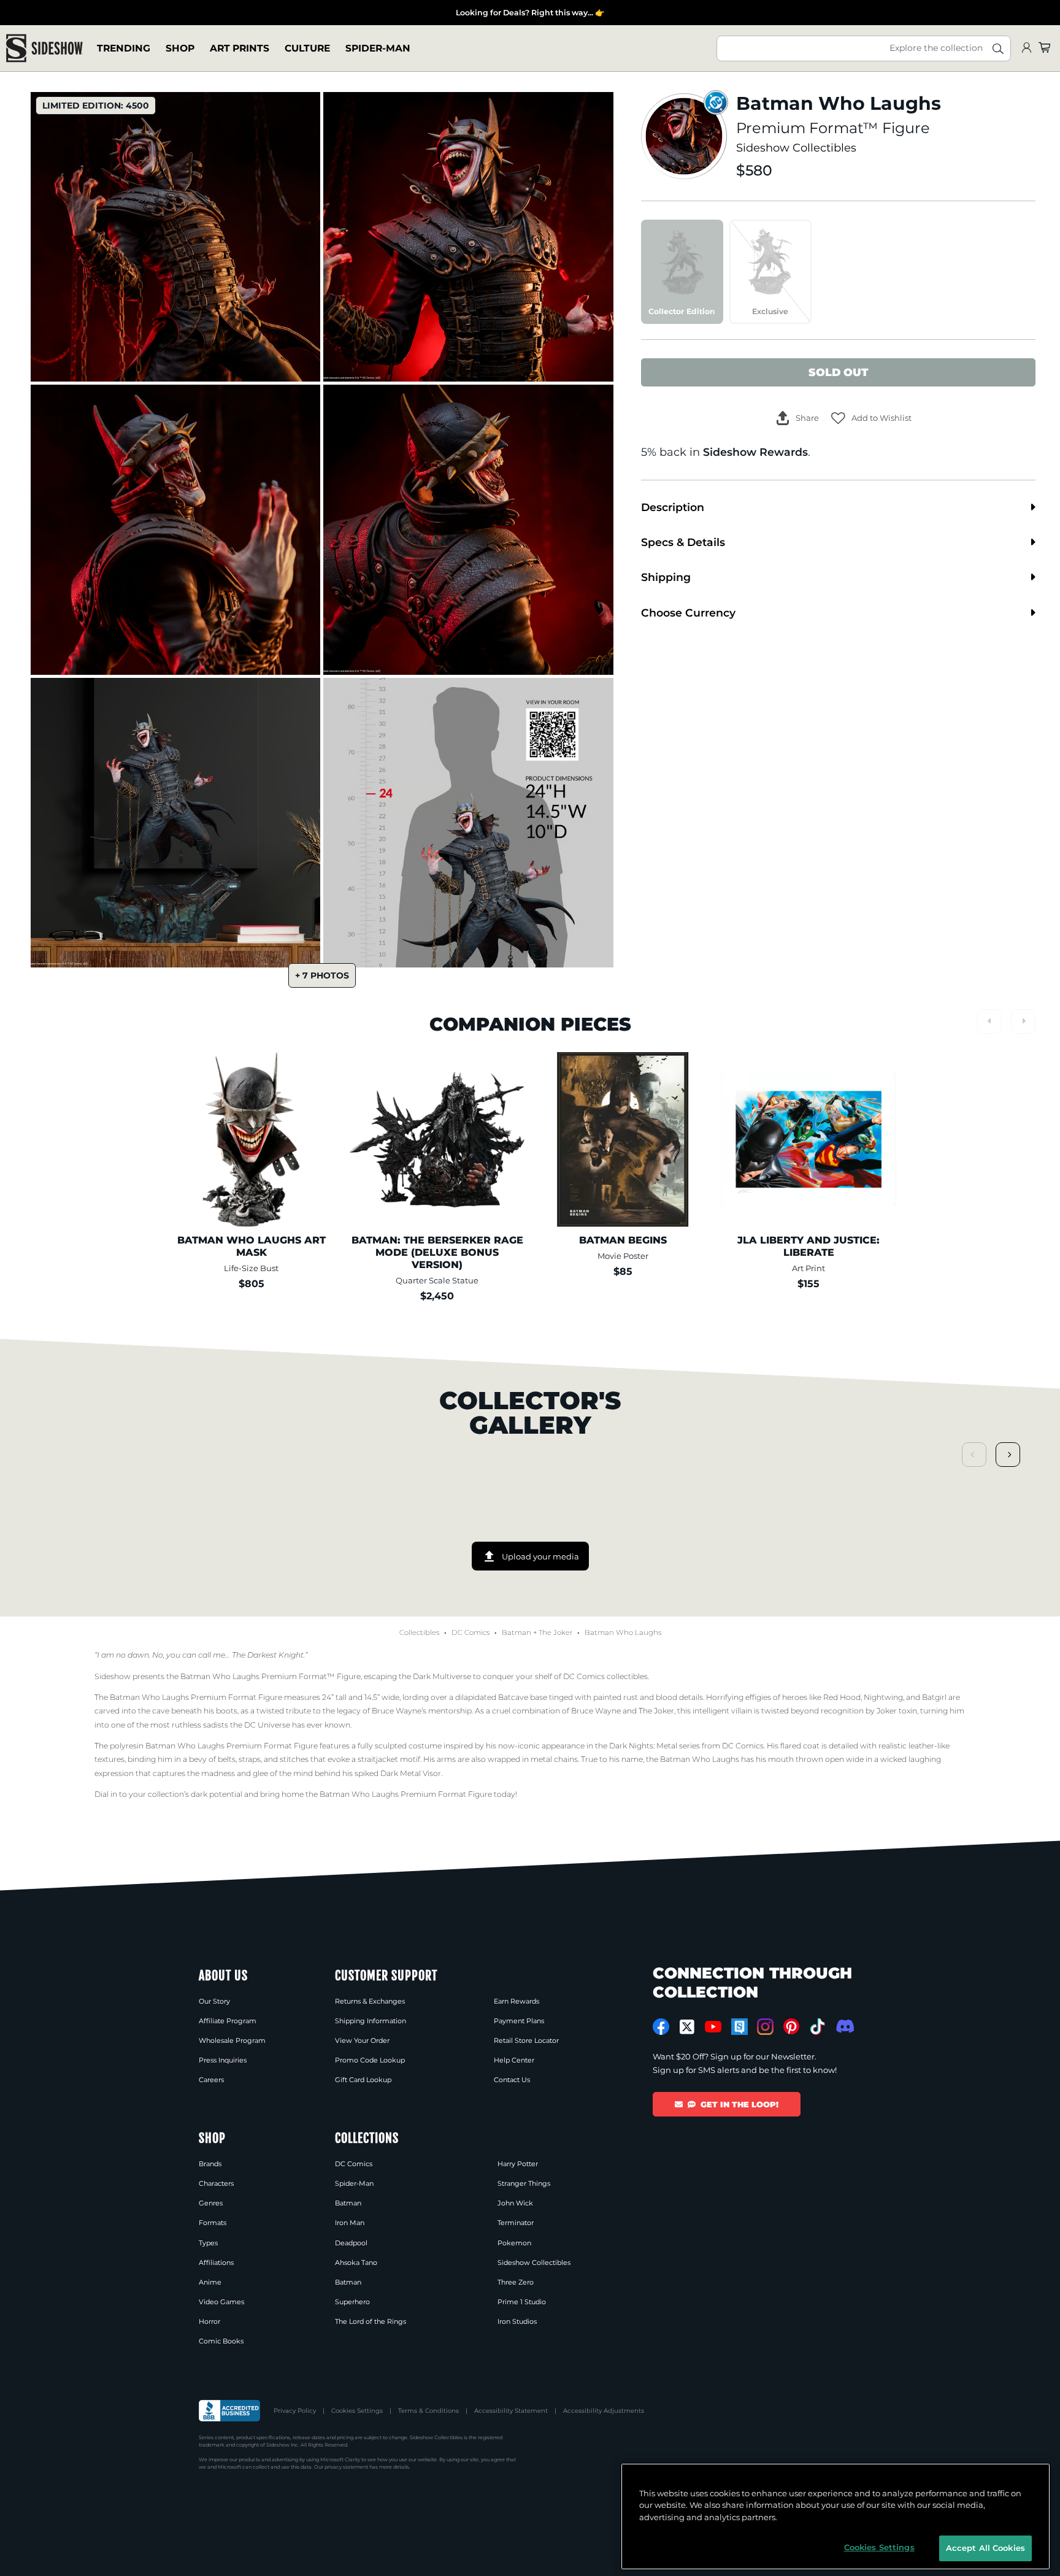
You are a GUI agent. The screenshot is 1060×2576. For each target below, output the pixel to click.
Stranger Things (524, 2183)
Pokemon (514, 2243)
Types (208, 2243)
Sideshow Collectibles (796, 148)
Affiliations (216, 2263)
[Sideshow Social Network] (739, 2027)
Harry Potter (518, 2164)
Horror (209, 2321)
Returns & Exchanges (370, 2001)
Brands (210, 2164)
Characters (216, 2183)
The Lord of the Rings (371, 2321)
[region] (835, 2516)
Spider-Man (378, 48)
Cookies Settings (357, 2411)
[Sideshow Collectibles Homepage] (44, 48)
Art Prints (240, 48)
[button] (871, 418)
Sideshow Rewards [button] (755, 452)
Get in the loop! (739, 2104)
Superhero (352, 2302)
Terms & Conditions (428, 2411)
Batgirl (934, 1697)
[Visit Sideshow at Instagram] (765, 2027)
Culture (307, 48)
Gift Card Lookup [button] (363, 2080)
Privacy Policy (295, 2411)
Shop (180, 48)
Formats (213, 2223)
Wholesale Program (232, 2040)
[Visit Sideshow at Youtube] (713, 2027)
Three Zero (516, 2282)
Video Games (221, 2302)
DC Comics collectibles (605, 1676)
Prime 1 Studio (522, 2302)
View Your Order (362, 2040)
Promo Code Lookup (370, 2060)
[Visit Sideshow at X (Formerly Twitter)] (687, 2027)
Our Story (214, 2001)
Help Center (514, 2060)
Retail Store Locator (526, 2040)
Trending (124, 48)
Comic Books (221, 2341)
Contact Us (512, 2080)
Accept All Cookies (985, 2548)
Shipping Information (371, 2021)
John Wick (515, 2203)
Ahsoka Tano (356, 2263)
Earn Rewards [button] (517, 2001)
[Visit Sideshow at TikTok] (817, 2027)
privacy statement (346, 2467)
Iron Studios (517, 2321)
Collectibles (419, 1632)
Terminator (516, 2223)
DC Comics (470, 1632)
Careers (211, 2080)
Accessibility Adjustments (604, 2411)
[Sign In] (1026, 48)
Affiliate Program (228, 2021)
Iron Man (350, 2223)
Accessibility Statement (511, 2411)
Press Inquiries (223, 2060)
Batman (517, 1632)
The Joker (555, 1632)
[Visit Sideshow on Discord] (844, 2026)
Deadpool (351, 2243)
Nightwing (883, 1697)
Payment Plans (519, 2021)
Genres (211, 2203)
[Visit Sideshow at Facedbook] (661, 2027)
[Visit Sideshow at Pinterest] (792, 2027)
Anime (210, 2282)
